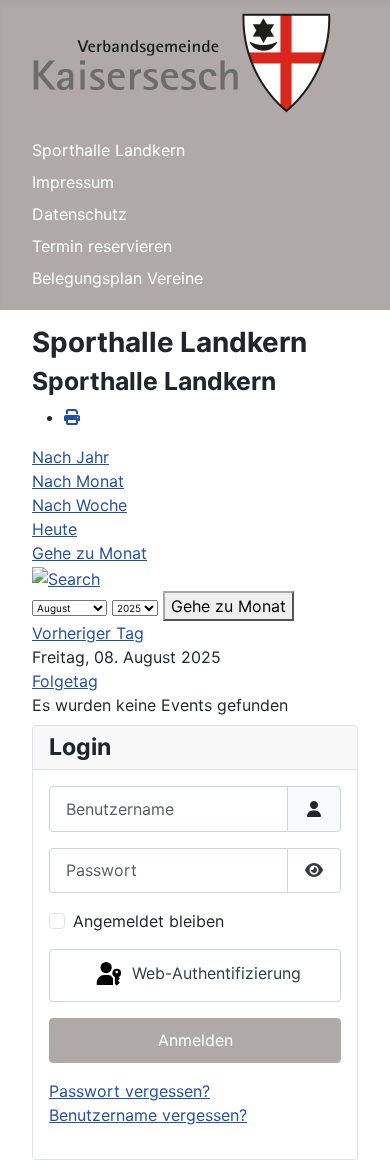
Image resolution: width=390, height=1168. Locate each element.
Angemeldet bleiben (148, 921)
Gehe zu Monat (89, 553)
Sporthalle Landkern (108, 150)
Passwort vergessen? (129, 1091)
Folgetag (65, 681)
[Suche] (66, 577)
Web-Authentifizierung (214, 974)
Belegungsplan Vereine (117, 278)
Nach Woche (79, 505)
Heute (54, 529)
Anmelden (195, 1040)
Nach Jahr (70, 457)
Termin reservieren (102, 246)
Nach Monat (78, 481)
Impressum (73, 182)
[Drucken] (72, 417)
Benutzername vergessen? (148, 1115)
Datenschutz (79, 214)
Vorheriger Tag (88, 633)
